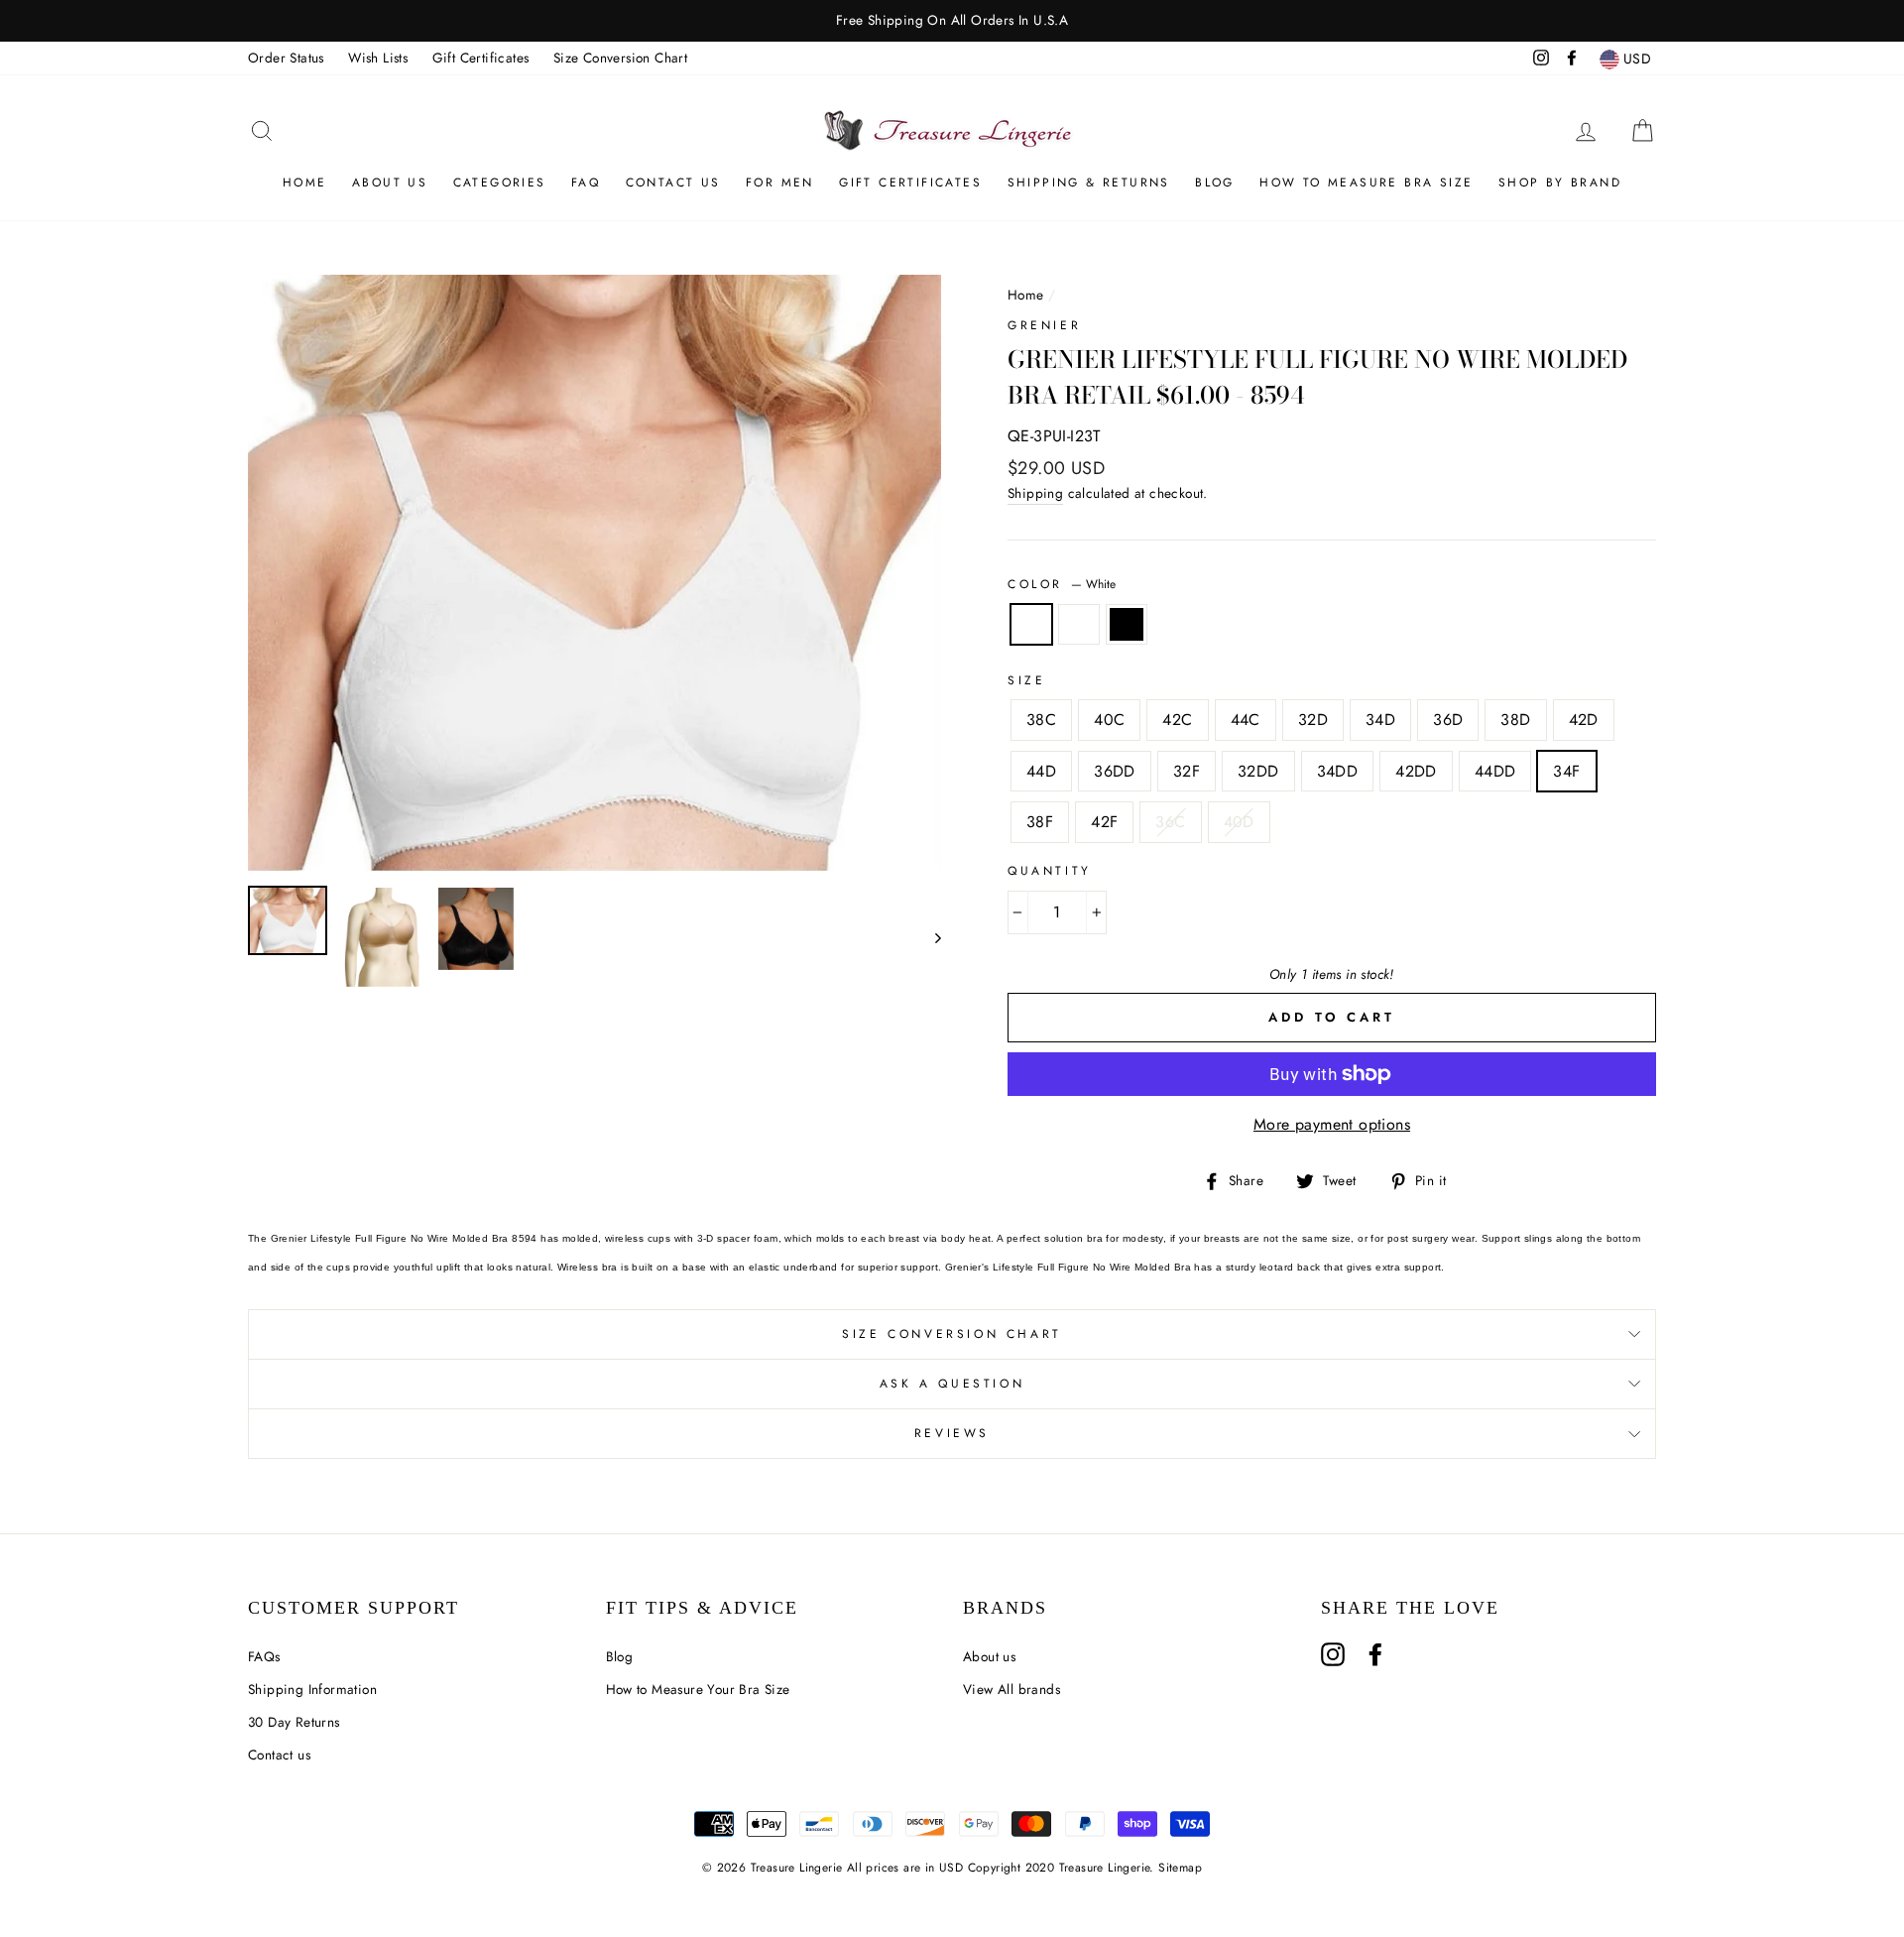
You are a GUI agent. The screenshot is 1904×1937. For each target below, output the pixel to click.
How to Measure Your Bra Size (698, 1689)
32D (1313, 720)
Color (1062, 584)
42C (1177, 720)
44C (1246, 720)
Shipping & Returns (1089, 182)
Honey (1079, 625)
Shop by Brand (1560, 182)
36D (1448, 720)
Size (1026, 680)
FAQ (586, 182)
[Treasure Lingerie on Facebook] (1375, 1654)
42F (1104, 822)
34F (1566, 771)
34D (1380, 720)
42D (1584, 720)
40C (1109, 720)
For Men (780, 182)
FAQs (264, 1656)
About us (390, 182)
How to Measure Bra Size (1366, 182)
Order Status (286, 58)
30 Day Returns (294, 1722)
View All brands (1011, 1689)
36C (1170, 822)
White (1031, 625)
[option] (952, 21)
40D (1239, 822)
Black (1127, 625)
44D (1041, 771)
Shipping (1035, 493)
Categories (500, 182)
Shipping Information (312, 1689)
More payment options (1332, 1124)
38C (1041, 720)
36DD (1115, 771)
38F (1040, 822)
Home (305, 182)
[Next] (929, 937)
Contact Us (673, 182)
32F (1187, 771)
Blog (1215, 182)
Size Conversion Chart (620, 58)
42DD (1416, 771)
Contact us (279, 1755)
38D (1515, 720)
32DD (1258, 771)
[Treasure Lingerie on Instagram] (1333, 1654)
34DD (1338, 771)
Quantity (1050, 871)
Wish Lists (378, 58)
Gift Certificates (481, 58)
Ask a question (952, 1384)
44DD (1495, 771)
